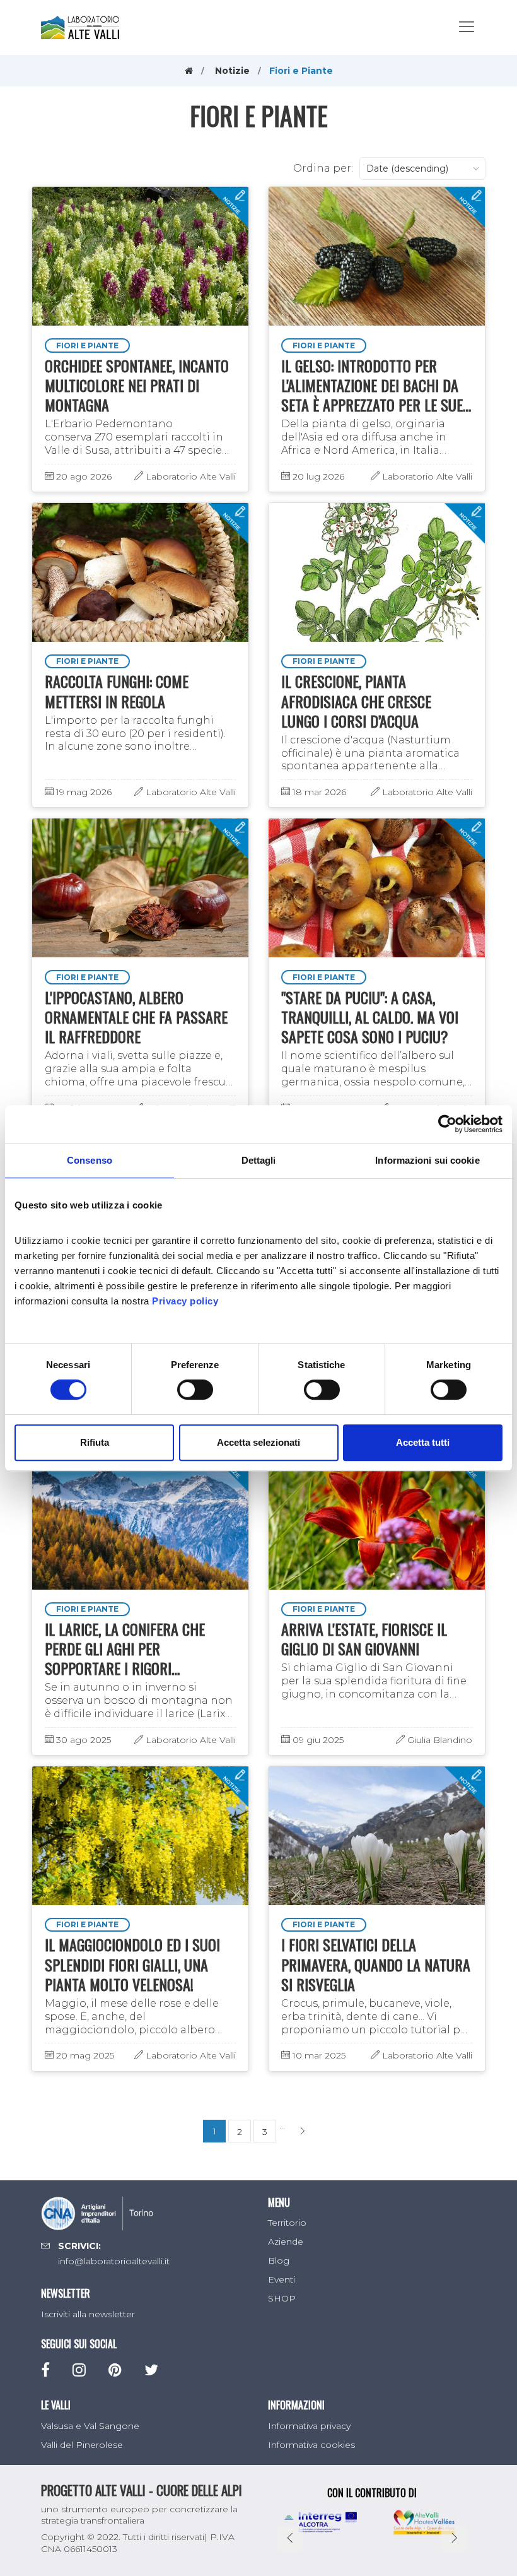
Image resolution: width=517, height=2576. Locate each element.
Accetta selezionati (258, 1442)
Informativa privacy (309, 2426)
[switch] (195, 1390)
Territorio (287, 2223)
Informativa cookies (311, 2445)
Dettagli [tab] (259, 1160)
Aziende (286, 2242)
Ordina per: (323, 168)
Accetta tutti (423, 1442)
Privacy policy (185, 1301)
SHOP (282, 2298)
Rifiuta (95, 1442)
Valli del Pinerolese (82, 2445)
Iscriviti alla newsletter (88, 2314)
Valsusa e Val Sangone (90, 2426)
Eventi (282, 2279)
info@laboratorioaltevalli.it (114, 2261)
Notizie (232, 71)
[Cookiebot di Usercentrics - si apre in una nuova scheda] (447, 1124)
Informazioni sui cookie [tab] (427, 1160)
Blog (279, 2260)
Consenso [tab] (90, 1160)
